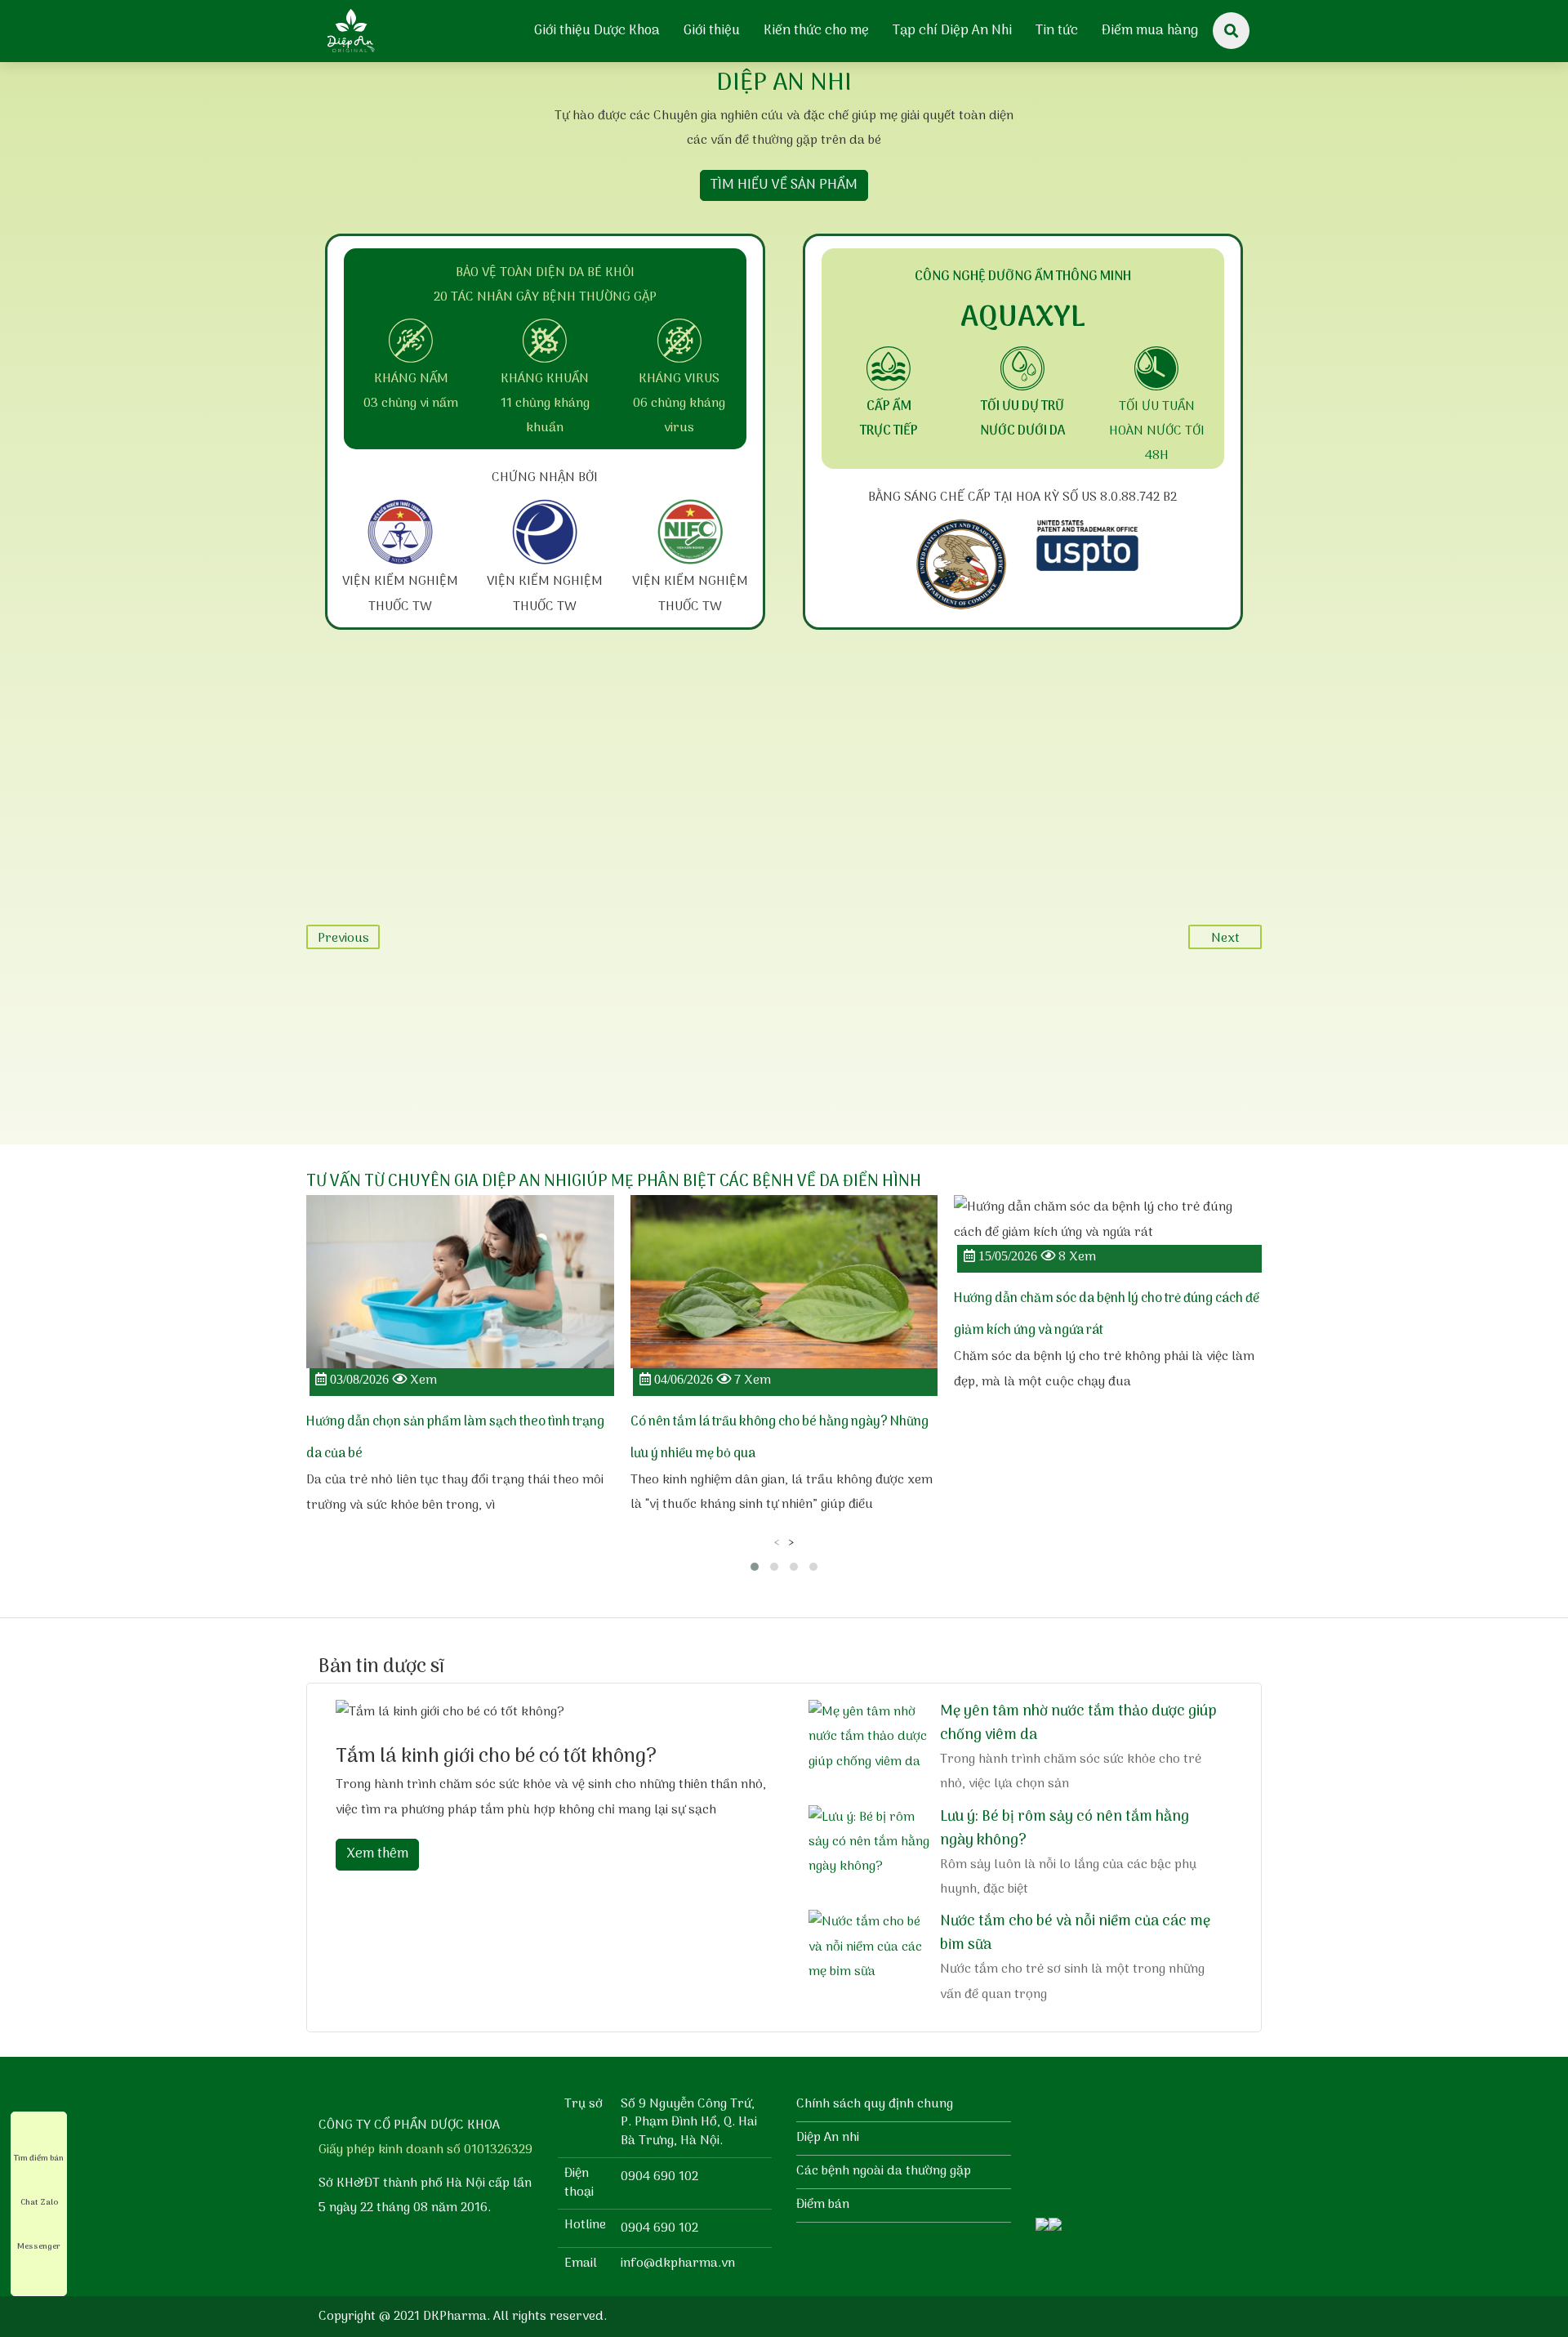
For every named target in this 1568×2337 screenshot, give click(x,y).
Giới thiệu (712, 31)
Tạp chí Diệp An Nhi (952, 31)
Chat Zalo (39, 2202)
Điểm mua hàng (1150, 31)
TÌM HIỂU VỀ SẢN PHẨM (784, 185)
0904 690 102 (659, 2177)
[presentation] (777, 1542)
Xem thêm (377, 1854)
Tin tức (1057, 31)
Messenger (39, 2246)
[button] (755, 1567)
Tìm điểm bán (39, 2158)
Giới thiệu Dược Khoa (597, 31)
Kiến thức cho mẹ (816, 31)
